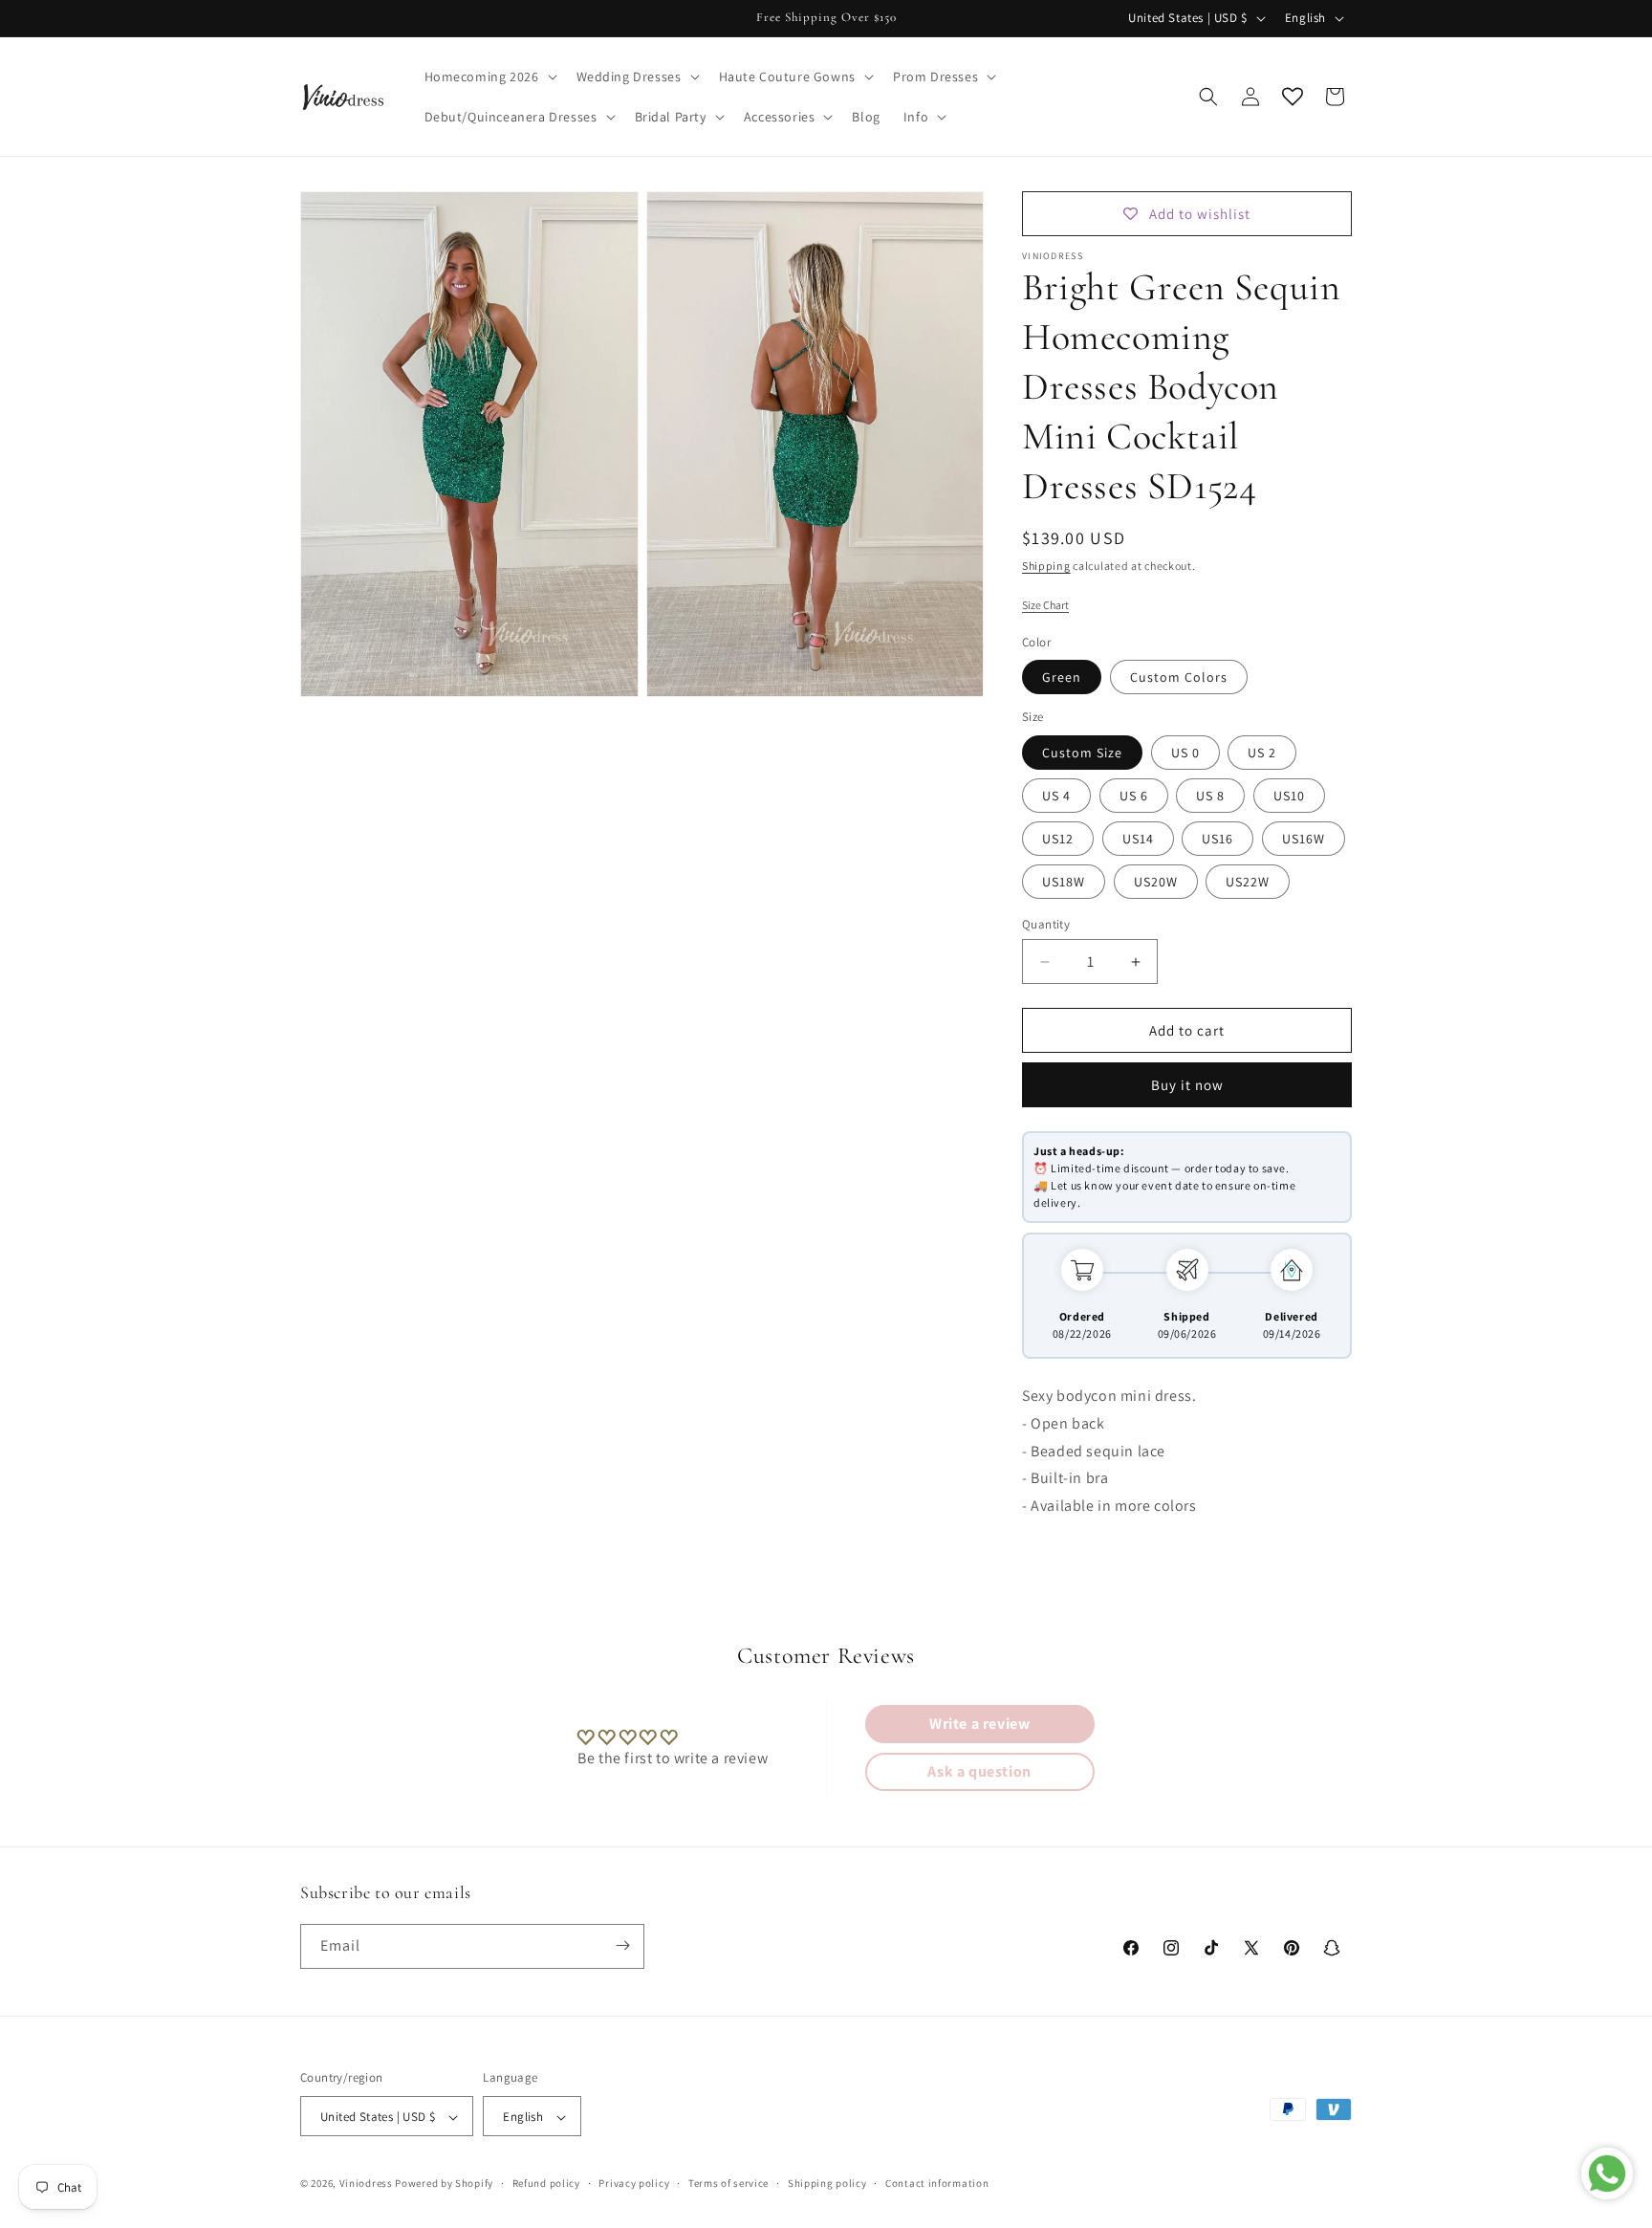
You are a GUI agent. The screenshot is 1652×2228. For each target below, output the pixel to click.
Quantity (1046, 924)
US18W (1064, 882)
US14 (1138, 839)
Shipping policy (827, 2183)
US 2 (1262, 753)
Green (1062, 677)
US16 (1217, 839)
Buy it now (1187, 1085)
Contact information (937, 2183)
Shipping (1046, 566)
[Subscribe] (622, 1945)
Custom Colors (1179, 677)
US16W (1304, 839)
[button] (489, 76)
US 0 (1185, 753)
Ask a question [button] (979, 1771)
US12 (1058, 839)
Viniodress (366, 2184)
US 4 (1056, 796)
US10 (1289, 796)
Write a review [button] (979, 1724)
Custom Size (1082, 753)
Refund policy (546, 2183)
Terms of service (728, 2183)
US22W (1248, 882)
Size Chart (1045, 605)
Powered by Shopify (444, 2184)
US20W (1156, 882)
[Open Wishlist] (1293, 97)
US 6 (1134, 796)
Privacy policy (634, 2183)
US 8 (1210, 796)
